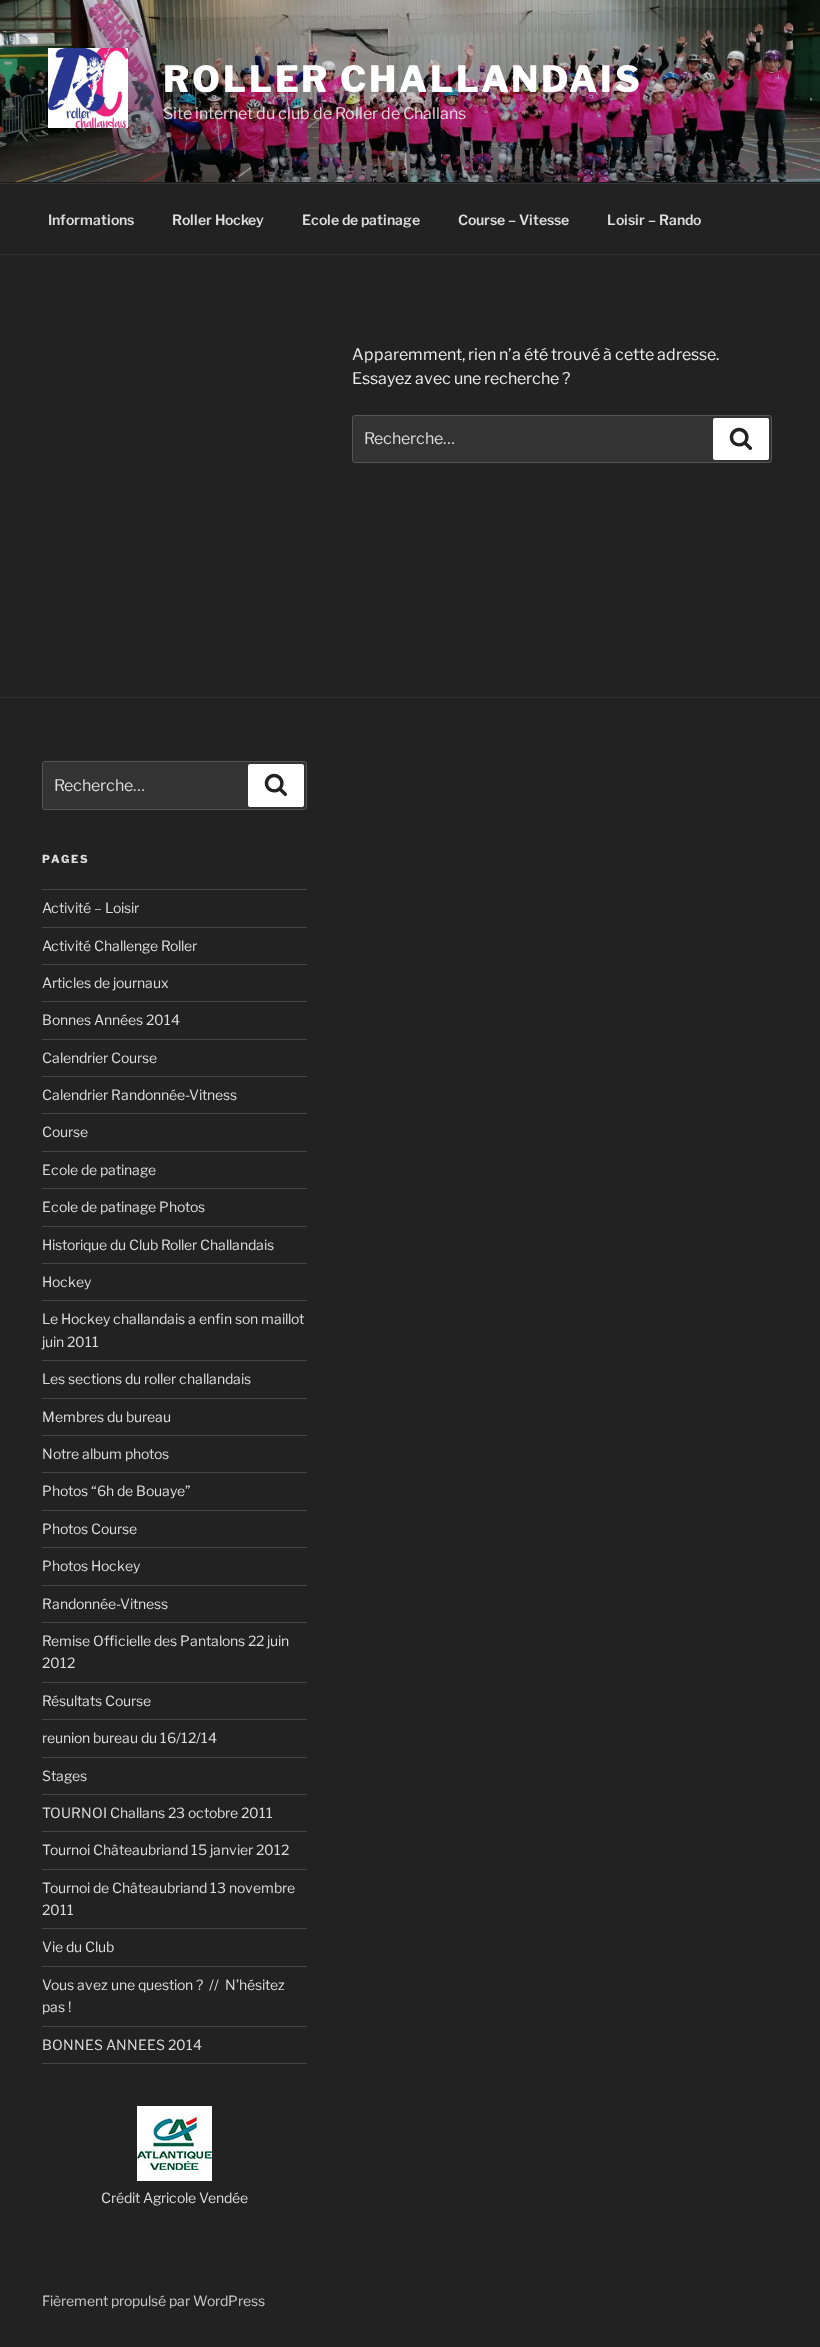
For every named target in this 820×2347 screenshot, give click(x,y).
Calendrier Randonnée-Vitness (139, 1094)
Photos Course (89, 1528)
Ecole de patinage (361, 219)
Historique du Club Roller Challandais (158, 1244)
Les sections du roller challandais (146, 1378)
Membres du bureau (106, 1416)
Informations (91, 219)
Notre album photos (105, 1453)
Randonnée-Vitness (105, 1603)
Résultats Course (96, 1700)
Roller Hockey (218, 219)
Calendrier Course (99, 1057)
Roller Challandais (403, 79)
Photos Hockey (91, 1565)
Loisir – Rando (654, 219)
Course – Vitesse (513, 219)
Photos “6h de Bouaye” (116, 1490)
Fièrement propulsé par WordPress (153, 2300)
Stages (64, 1775)
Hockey (66, 1281)
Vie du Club (78, 1946)
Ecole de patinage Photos (123, 1206)
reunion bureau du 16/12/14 (129, 1737)
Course (65, 1131)
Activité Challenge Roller (119, 945)
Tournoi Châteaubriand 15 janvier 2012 (165, 1849)
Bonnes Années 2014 (111, 1019)
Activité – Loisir (90, 907)
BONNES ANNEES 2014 (122, 2044)
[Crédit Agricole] (174, 2175)
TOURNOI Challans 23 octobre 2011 (157, 1812)
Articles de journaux (105, 982)
